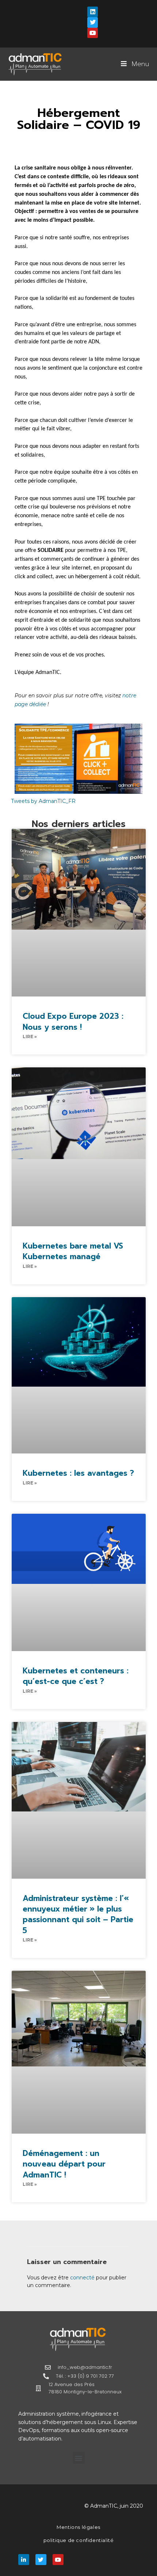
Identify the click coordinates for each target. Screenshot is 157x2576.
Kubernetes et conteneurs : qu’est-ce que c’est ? (76, 1676)
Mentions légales (78, 2527)
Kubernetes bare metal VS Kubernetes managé (73, 1251)
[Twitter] (93, 22)
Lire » (30, 1037)
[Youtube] (93, 33)
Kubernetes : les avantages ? (78, 1473)
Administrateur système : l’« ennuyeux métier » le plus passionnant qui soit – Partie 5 (78, 1914)
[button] (79, 2458)
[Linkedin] (93, 12)
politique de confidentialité (79, 2540)
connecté (82, 2278)
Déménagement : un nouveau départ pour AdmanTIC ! (64, 2164)
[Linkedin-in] (24, 2560)
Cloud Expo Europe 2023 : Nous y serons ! (73, 1022)
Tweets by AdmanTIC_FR (43, 801)
